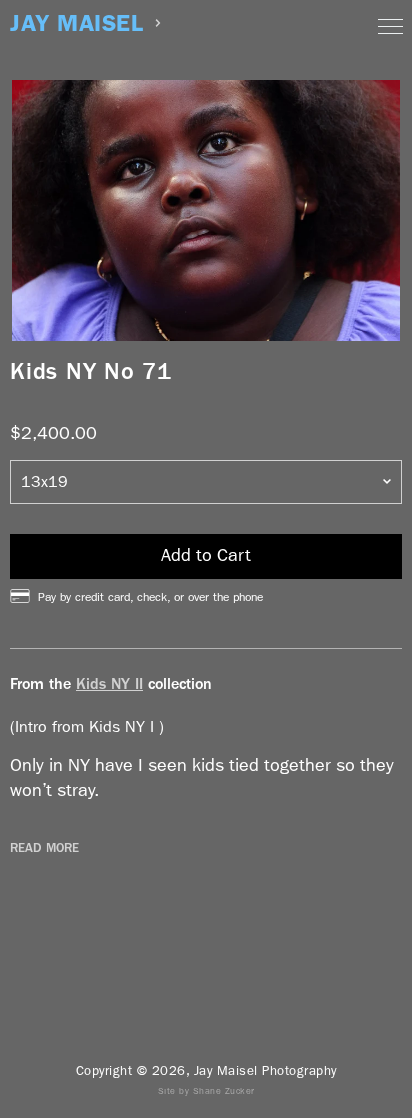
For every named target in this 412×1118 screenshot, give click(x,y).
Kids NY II (109, 683)
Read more (44, 848)
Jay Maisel (76, 23)
